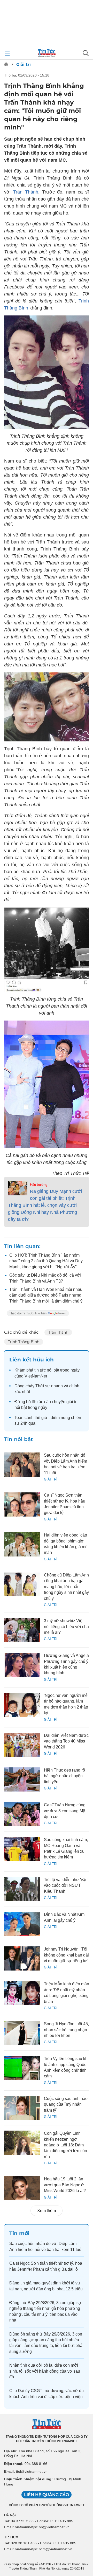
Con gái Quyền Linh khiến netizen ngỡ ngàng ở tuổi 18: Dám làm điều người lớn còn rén (65, 2145)
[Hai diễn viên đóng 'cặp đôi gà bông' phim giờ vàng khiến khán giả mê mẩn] (22, 1544)
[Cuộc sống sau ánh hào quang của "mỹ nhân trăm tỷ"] (22, 2108)
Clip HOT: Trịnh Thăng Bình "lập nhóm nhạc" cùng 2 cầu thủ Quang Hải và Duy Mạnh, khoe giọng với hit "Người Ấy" (46, 1261)
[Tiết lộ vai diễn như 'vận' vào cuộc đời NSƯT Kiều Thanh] (22, 1889)
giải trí (72, 1402)
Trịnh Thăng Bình (24, 1342)
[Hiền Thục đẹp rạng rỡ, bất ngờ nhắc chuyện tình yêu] (22, 1779)
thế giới (42, 1418)
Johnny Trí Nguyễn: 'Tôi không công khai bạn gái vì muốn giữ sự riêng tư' (66, 1955)
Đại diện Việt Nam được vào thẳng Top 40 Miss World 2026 (66, 1741)
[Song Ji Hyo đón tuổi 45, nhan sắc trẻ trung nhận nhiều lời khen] (22, 2033)
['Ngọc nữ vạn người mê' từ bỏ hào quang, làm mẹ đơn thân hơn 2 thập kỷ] (22, 1705)
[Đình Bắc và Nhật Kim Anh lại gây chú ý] (22, 1924)
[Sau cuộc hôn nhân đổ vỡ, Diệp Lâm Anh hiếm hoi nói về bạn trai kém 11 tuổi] (22, 1465)
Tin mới (19, 2233)
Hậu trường (39, 1185)
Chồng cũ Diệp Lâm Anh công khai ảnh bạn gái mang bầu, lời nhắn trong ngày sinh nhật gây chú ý (66, 1587)
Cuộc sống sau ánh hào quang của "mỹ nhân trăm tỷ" (66, 2104)
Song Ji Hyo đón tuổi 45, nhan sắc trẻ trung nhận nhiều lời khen (66, 2030)
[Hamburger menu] (7, 53)
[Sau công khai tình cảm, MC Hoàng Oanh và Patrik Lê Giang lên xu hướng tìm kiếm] (22, 1849)
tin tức (40, 1370)
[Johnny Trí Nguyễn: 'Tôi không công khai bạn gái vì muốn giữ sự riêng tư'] (22, 1958)
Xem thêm (47, 2211)
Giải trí (24, 64)
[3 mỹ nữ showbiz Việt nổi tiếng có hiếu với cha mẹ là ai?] (22, 1630)
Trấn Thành (26, 192)
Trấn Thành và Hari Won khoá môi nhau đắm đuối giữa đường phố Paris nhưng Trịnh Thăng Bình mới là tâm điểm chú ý (46, 1295)
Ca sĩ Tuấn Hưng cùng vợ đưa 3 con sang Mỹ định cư (65, 1811)
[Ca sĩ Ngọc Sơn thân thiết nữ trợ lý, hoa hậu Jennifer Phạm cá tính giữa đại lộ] (22, 1504)
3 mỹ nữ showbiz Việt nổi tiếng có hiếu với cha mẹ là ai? (66, 1627)
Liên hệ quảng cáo (47, 2495)
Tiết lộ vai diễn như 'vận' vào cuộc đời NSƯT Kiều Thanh (66, 1885)
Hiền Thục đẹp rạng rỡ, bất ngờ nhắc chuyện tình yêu (65, 1776)
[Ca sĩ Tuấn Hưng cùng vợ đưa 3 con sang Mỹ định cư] (22, 1814)
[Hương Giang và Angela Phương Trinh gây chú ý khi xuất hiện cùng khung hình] (22, 1665)
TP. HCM (11, 2537)
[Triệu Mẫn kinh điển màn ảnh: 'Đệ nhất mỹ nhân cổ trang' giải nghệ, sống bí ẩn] (22, 1993)
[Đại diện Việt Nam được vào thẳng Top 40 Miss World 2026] (22, 1745)
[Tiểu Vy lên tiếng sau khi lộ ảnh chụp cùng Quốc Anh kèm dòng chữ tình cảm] (22, 2068)
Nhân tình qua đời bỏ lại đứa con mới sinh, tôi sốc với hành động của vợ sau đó (45, 2371)
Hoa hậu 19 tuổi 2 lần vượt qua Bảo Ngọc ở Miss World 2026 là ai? (65, 2185)
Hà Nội (10, 2515)
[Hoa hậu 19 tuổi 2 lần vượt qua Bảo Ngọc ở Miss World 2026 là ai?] (22, 2188)
